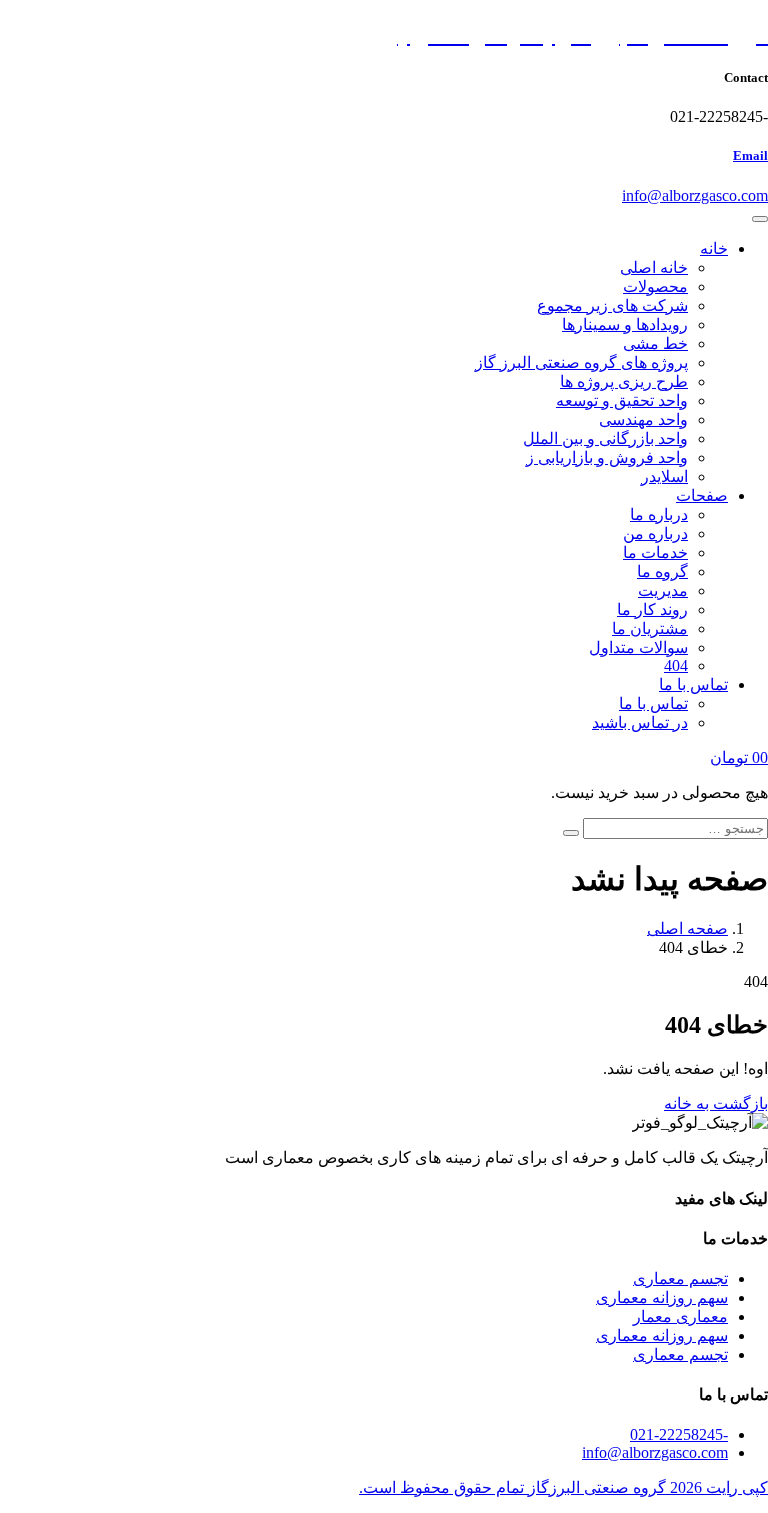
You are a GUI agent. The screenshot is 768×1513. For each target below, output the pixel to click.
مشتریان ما (650, 628)
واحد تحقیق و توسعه (622, 400)
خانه (714, 248)
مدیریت (663, 590)
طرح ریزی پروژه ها (624, 381)
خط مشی (655, 343)
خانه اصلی (654, 267)
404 (676, 665)
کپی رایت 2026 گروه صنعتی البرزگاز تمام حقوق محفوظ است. (563, 1487)
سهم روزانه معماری (662, 1297)
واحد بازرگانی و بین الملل (605, 438)
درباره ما (659, 514)
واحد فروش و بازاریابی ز (607, 457)
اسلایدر (664, 476)
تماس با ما (693, 684)
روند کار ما (652, 609)
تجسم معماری (680, 1278)
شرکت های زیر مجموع (612, 305)
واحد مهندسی (643, 419)
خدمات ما (655, 552)
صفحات (702, 495)
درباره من (655, 533)
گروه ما (662, 571)
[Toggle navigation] (760, 219)
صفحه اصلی (687, 928)
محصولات (655, 286)
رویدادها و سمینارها (625, 324)
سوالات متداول (638, 647)
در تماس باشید (640, 722)
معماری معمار (680, 1316)
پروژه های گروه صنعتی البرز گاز (581, 362)
